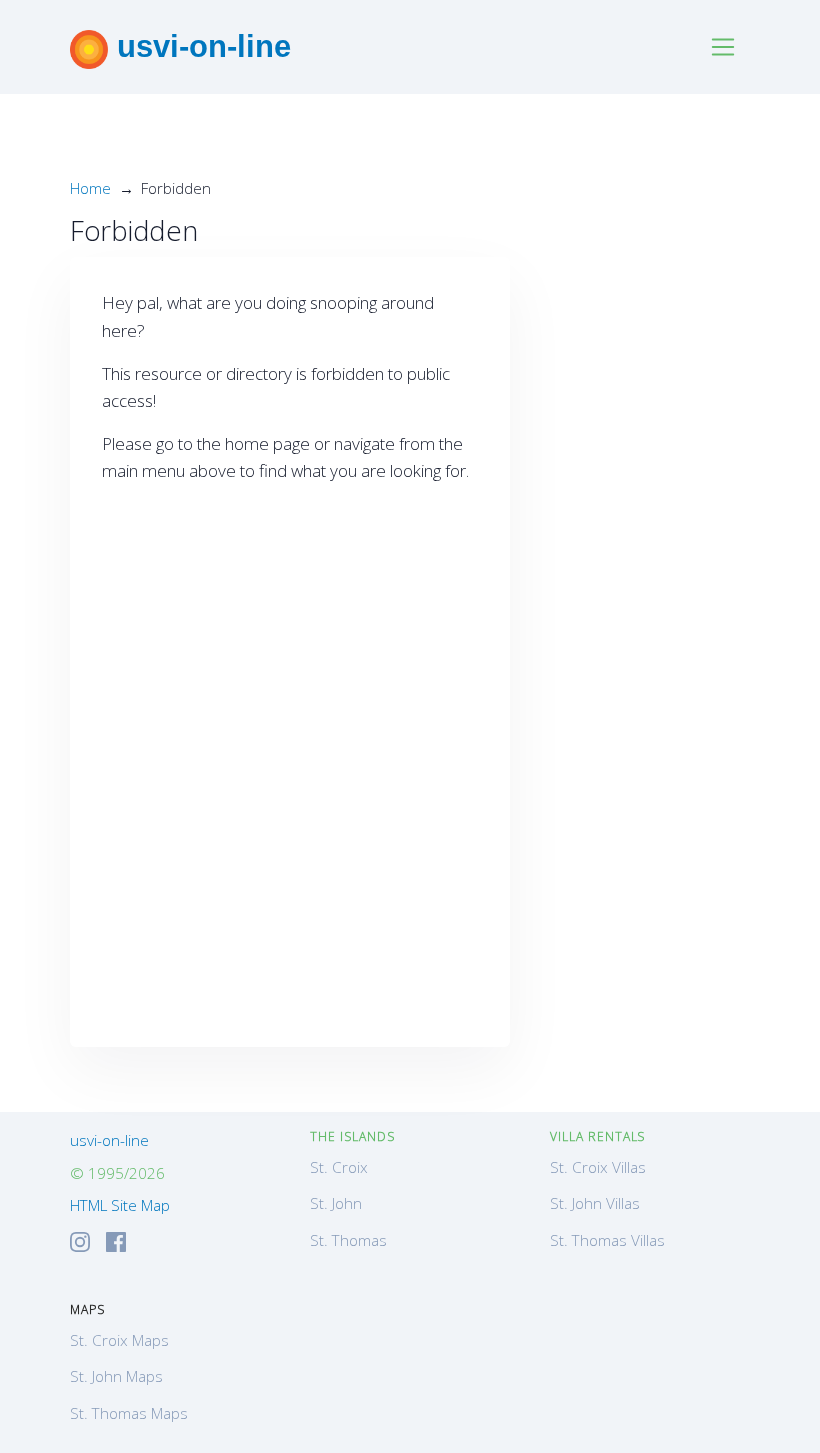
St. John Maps (116, 1376)
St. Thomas (348, 1240)
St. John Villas (595, 1203)
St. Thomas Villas (607, 1240)
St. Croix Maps (119, 1340)
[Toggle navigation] (723, 47)
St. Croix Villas (598, 1167)
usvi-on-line (199, 46)
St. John (336, 1203)
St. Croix (339, 1167)
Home (90, 188)
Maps (87, 1309)
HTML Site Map (120, 1205)
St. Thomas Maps (129, 1413)
